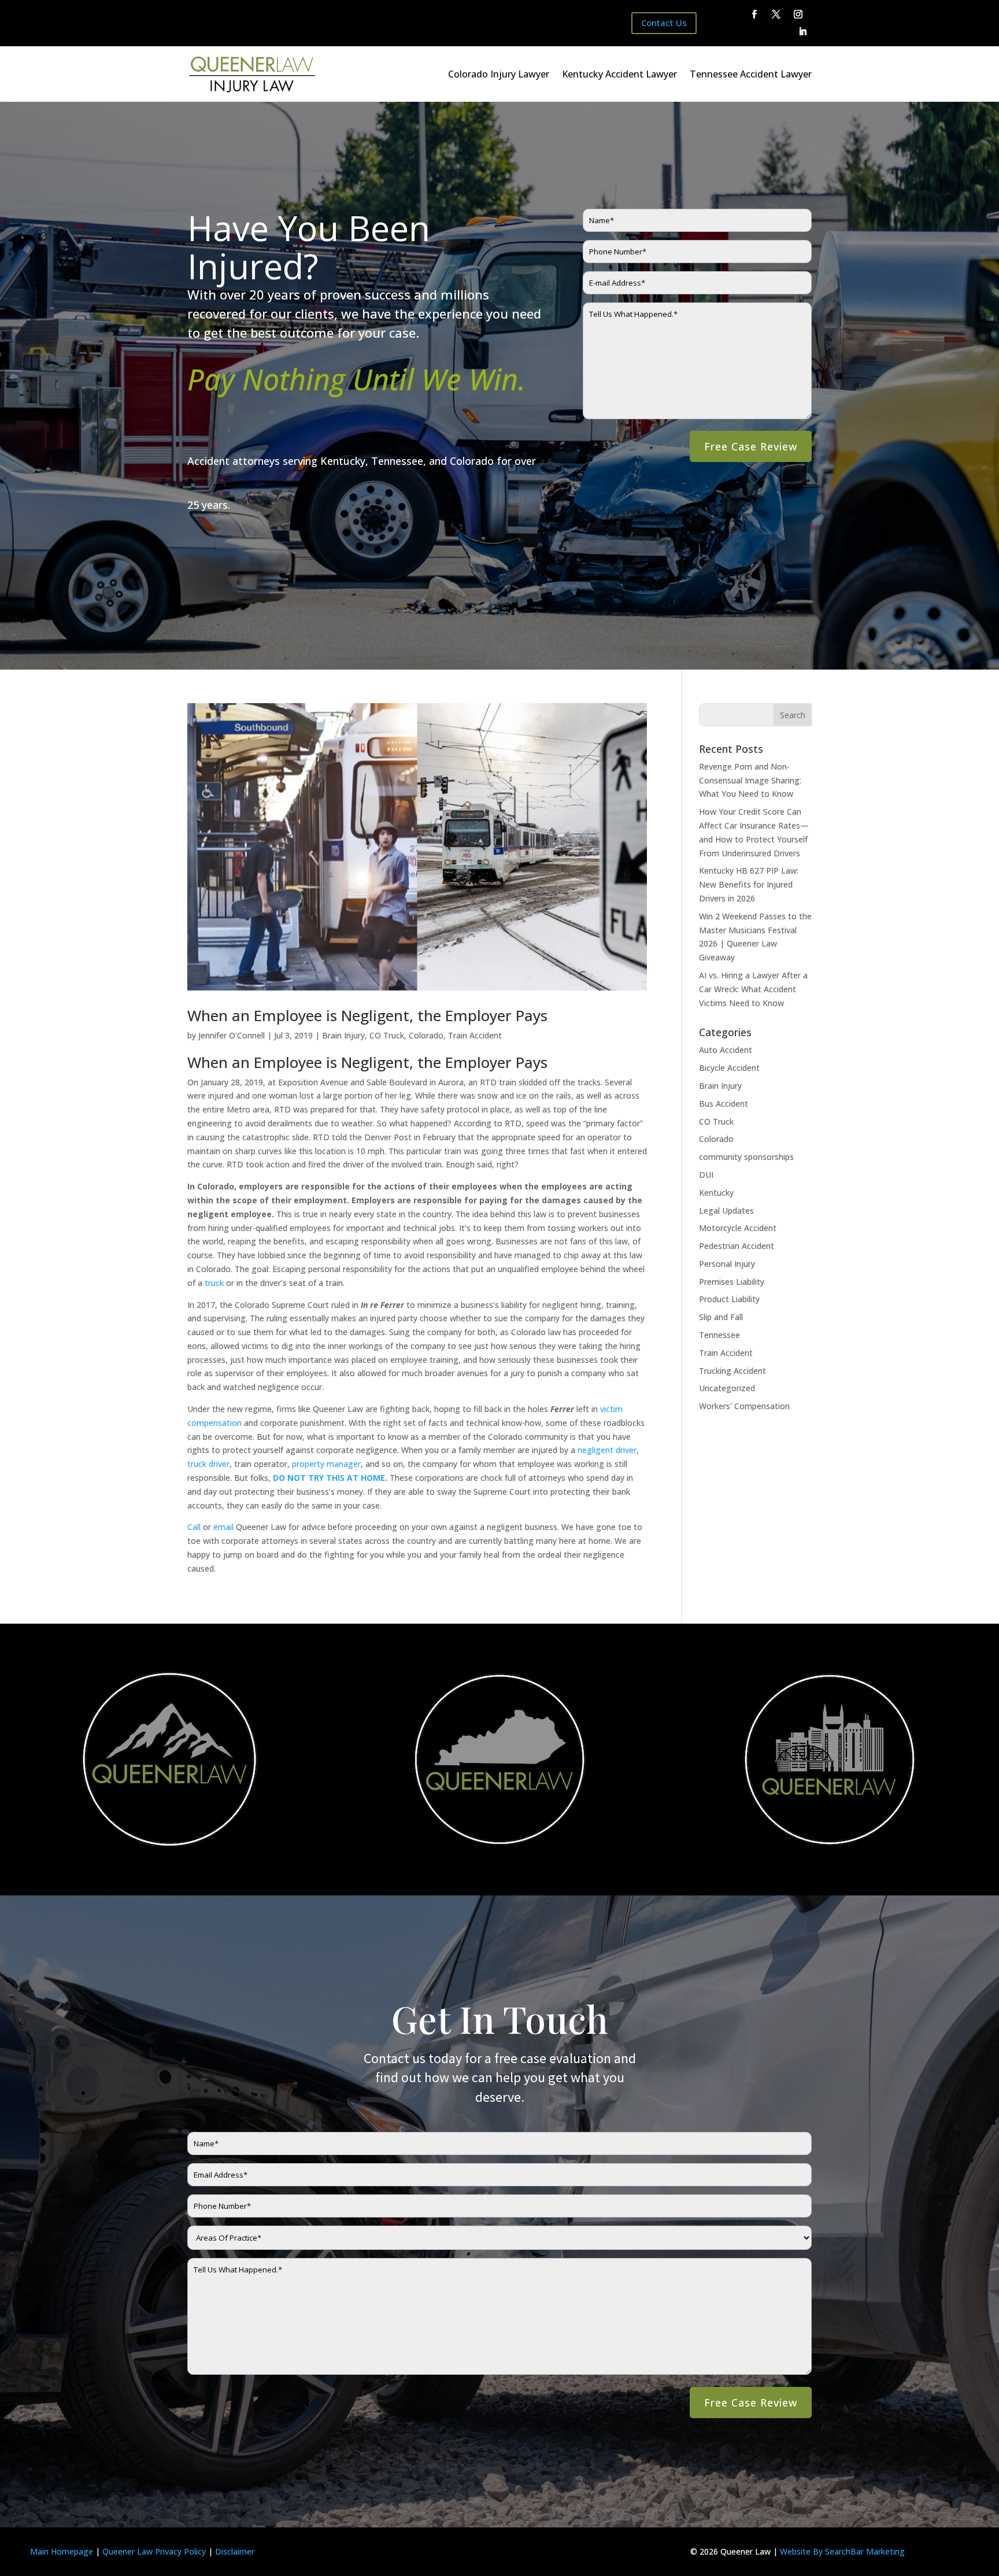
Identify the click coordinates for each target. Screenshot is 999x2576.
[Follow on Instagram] (798, 14)
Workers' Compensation (744, 1406)
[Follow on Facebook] (754, 14)
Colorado (426, 1035)
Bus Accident (724, 1104)
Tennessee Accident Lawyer (751, 74)
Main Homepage (62, 2551)
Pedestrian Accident (737, 1246)
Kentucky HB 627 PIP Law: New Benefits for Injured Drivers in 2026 (749, 884)
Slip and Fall (721, 1317)
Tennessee (719, 1335)
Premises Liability (732, 1282)
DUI (706, 1175)
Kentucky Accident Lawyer (619, 74)
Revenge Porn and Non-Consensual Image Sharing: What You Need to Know (750, 780)
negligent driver (607, 1450)
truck (214, 1283)
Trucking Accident (732, 1371)
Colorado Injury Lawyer (499, 74)
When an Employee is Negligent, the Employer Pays (367, 1015)
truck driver (208, 1464)
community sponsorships (746, 1157)
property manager (326, 1464)
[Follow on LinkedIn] (803, 32)
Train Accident (475, 1035)
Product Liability (729, 1299)
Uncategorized (727, 1388)
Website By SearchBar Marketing (842, 2551)
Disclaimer (235, 2551)
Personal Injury (727, 1264)
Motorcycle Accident (738, 1228)
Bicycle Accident (729, 1068)
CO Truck (387, 1035)
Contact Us (664, 23)
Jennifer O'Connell (232, 1035)
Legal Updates (726, 1211)
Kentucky (716, 1193)
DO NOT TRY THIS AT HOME (329, 1478)
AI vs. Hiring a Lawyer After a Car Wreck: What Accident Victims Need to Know (753, 989)
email (223, 1527)
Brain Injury (343, 1035)
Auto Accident (726, 1050)
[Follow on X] (776, 14)
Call (194, 1527)
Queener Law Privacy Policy (154, 2551)
